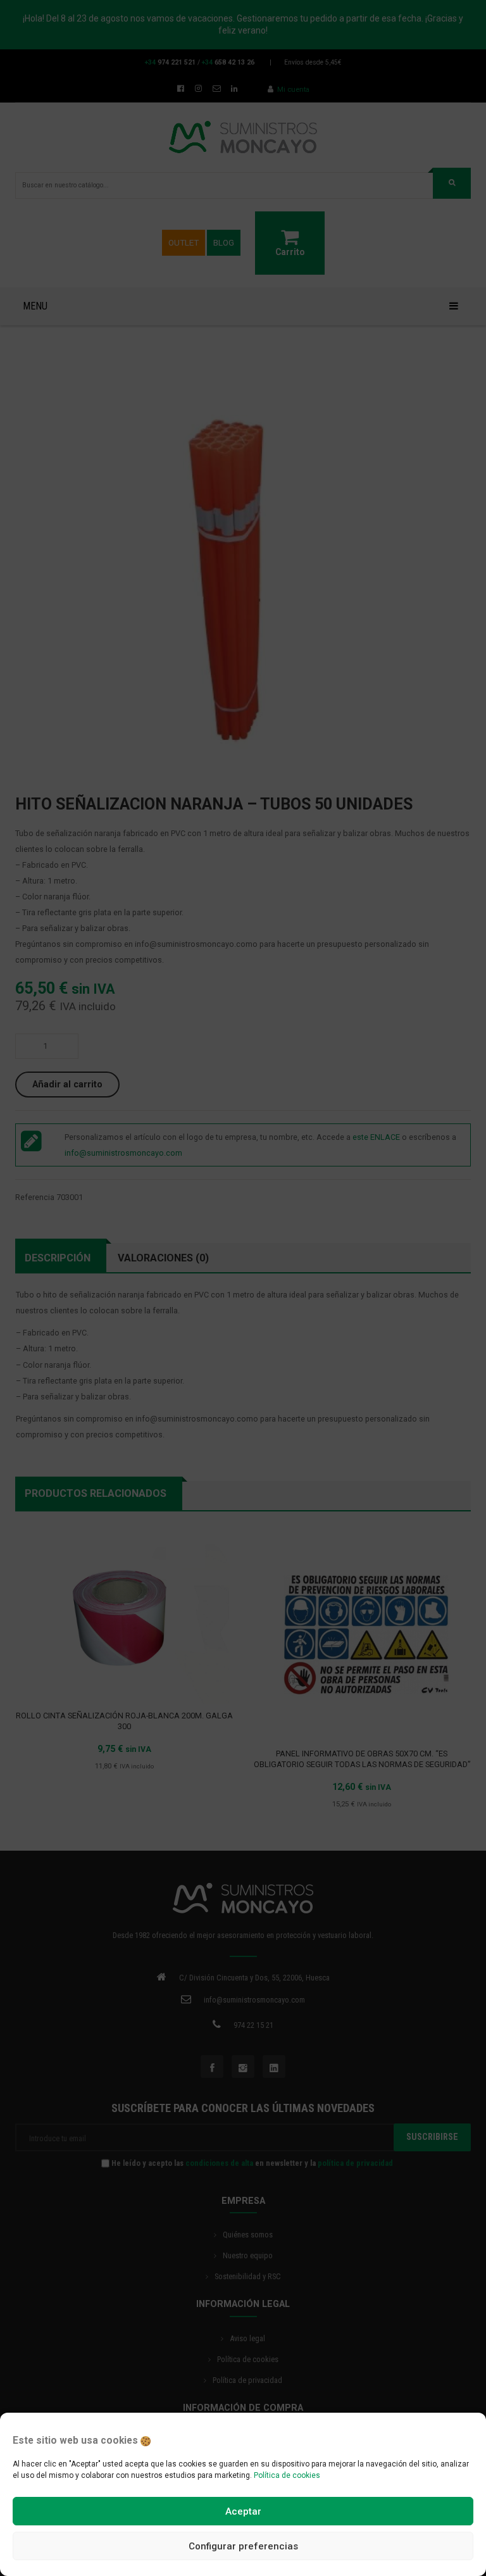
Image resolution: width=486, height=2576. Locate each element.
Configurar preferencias (243, 2546)
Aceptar (243, 2511)
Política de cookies (287, 2475)
